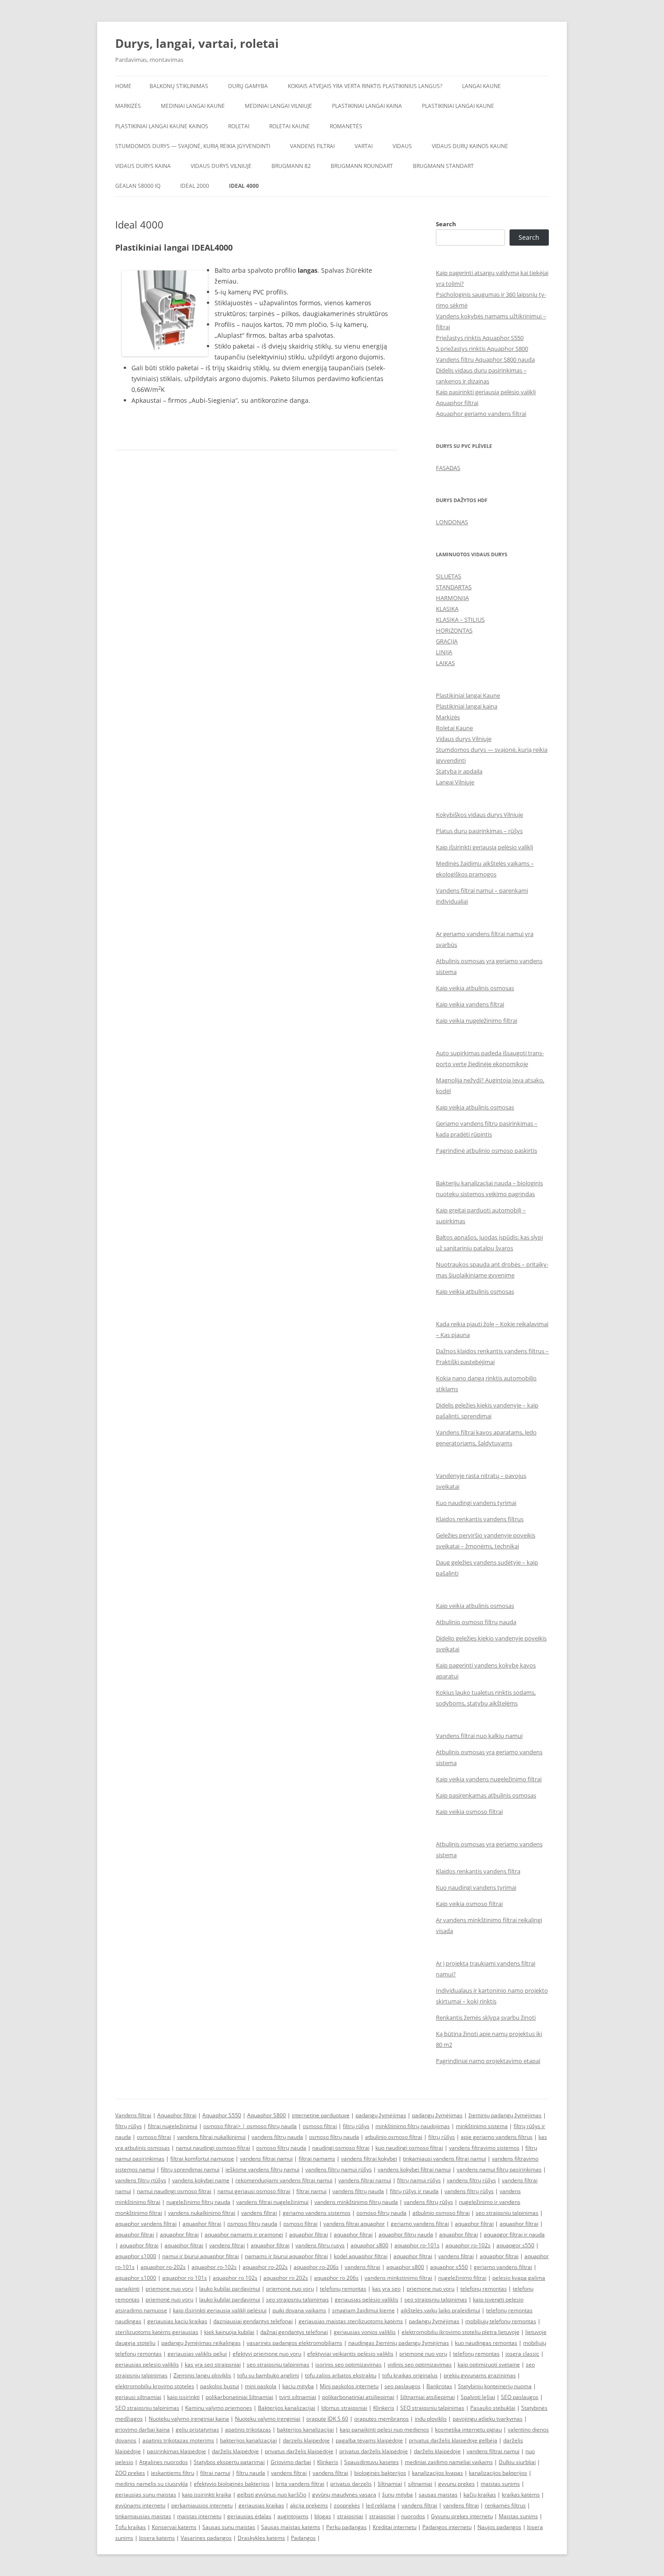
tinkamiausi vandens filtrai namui (444, 2159)
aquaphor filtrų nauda (406, 2234)
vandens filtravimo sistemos (484, 2148)
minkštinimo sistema (482, 2126)
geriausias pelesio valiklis (147, 2364)
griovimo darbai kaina (143, 2429)
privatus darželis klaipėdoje (299, 2451)
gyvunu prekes (456, 2484)
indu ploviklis (431, 2419)
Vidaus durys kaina (143, 166)
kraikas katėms (521, 2494)
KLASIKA (447, 609)
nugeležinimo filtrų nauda (198, 2202)
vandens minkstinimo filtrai (398, 2278)
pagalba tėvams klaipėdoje (369, 2440)
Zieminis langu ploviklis (202, 2375)
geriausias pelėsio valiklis (367, 2299)
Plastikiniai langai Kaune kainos (162, 126)
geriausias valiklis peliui (197, 2354)
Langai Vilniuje (455, 782)
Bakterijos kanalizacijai (287, 2408)
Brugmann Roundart (362, 166)
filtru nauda (251, 2473)
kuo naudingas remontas (486, 2343)
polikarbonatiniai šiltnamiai (239, 2397)
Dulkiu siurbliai (517, 2462)
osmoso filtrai (320, 2126)
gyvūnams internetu (140, 2505)
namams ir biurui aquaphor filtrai (286, 2256)
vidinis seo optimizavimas (420, 2364)
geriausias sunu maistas (146, 2494)
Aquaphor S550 (222, 2115)
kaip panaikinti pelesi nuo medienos (384, 2429)
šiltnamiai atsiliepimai (428, 2397)
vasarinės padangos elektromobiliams (295, 2343)
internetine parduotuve (321, 2115)
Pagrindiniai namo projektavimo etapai (488, 2061)
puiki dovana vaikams (299, 2310)
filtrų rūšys (129, 2126)
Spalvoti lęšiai (478, 2397)
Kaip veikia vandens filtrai (470, 1004)
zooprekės (347, 2505)
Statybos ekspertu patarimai (229, 2462)
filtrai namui (311, 2191)
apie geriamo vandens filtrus (497, 2137)
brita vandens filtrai (300, 2484)
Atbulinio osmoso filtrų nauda (476, 1622)
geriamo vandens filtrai (420, 2224)
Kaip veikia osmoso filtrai (469, 1812)
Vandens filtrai (312, 146)
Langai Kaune (482, 86)
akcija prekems (309, 2505)
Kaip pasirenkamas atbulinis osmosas (486, 1795)
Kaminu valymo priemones (219, 2408)
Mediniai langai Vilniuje (278, 106)
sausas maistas (438, 2494)
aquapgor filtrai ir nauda (514, 2234)
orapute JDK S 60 (327, 2419)
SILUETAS (449, 576)
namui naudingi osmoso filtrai (213, 2148)
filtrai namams (317, 2159)
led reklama (381, 2505)
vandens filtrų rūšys (471, 2180)
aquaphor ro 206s (336, 2278)
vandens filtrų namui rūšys (339, 2169)
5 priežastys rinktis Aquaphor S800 (482, 349)
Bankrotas (439, 2386)
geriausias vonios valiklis (365, 2332)
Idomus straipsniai (344, 2408)
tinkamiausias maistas (143, 2516)
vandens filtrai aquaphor (354, 2224)
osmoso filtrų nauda (272, 2126)
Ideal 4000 (244, 186)
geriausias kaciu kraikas (177, 2321)
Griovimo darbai (291, 2462)
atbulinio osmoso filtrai (394, 2137)
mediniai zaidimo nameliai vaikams (449, 2462)
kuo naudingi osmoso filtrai (409, 2148)
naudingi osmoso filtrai (341, 2148)
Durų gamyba (248, 86)
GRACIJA (447, 641)
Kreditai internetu (395, 2527)
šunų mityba (397, 2494)
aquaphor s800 (369, 2245)
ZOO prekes (130, 2473)
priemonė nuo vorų (290, 2289)
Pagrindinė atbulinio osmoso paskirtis (486, 1151)
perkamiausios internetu (202, 2505)
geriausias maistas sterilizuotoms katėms (351, 2321)
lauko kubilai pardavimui (230, 2289)
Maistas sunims (518, 2516)
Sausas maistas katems (291, 2527)
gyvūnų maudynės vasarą (344, 2494)
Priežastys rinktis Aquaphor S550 (480, 338)
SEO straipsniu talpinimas (147, 2408)
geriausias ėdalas (249, 2516)
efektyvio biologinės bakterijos (232, 2484)
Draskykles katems (261, 2538)
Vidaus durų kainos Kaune (470, 146)
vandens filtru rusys (320, 2245)
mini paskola (261, 2386)
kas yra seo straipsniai (213, 2364)
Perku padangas (346, 2527)
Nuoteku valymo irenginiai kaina (189, 2419)
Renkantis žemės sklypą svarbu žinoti (486, 2017)
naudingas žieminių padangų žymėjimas (399, 2343)
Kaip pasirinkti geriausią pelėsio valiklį (486, 392)
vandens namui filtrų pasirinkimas (499, 2169)
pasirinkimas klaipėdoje (176, 2451)
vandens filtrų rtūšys (141, 2180)
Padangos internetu (447, 2527)
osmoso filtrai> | (225, 2126)
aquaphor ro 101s (185, 2278)
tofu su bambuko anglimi (268, 2375)
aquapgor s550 (515, 2245)
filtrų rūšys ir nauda (414, 2191)
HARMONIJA (452, 598)
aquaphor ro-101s (417, 2245)
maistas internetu (199, 2516)
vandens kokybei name (201, 2180)
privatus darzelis (351, 2484)
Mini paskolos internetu (349, 2386)
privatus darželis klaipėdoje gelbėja (453, 2440)
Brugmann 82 (291, 166)
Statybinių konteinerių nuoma (495, 2386)
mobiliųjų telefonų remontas (501, 2321)
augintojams (293, 2516)
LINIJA (444, 652)
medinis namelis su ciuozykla (152, 2484)
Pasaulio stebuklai (493, 2408)
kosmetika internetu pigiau (468, 2429)
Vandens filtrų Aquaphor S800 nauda (485, 359)
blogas (323, 2516)
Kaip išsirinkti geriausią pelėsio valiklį (484, 847)
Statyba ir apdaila (459, 771)
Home (123, 86)
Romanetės (346, 126)
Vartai (364, 146)
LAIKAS (445, 663)
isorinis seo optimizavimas (348, 2364)
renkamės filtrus (505, 2505)
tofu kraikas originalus (410, 2375)
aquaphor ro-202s (163, 2267)
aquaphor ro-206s (316, 2267)
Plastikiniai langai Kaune (458, 106)
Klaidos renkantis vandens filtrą (478, 1871)
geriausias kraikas (261, 2505)
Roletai (239, 126)
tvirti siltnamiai (298, 2397)
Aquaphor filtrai (457, 403)
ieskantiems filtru (173, 2473)
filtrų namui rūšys (419, 2180)
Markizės (128, 106)
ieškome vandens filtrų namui (262, 2169)
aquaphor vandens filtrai (146, 2224)
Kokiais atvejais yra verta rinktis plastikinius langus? (365, 86)
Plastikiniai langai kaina (367, 106)
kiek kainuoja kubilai (229, 2332)
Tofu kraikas (131, 2527)
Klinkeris (384, 2408)
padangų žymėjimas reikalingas (201, 2343)
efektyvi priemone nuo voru (267, 2354)
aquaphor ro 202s (286, 2278)
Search (446, 224)
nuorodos (413, 2516)
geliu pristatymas (197, 2429)
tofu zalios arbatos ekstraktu (341, 2375)
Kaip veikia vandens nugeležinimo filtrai (489, 1779)
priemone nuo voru (169, 2289)
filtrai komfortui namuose (202, 2159)
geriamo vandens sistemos (317, 2213)
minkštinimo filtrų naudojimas (413, 2126)
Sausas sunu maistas (229, 2527)
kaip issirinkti (183, 2397)
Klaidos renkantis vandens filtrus (480, 1519)
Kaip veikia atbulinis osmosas (475, 988)
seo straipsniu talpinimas (507, 2213)
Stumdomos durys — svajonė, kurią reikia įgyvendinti (193, 146)
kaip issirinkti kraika (207, 2494)
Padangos (303, 2538)
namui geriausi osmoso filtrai (254, 2191)
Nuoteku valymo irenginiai (268, 2419)
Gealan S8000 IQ (138, 186)
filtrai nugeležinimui (173, 2126)
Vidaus (402, 146)
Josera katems (157, 2538)
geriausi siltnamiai (138, 2397)
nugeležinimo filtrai (462, 2278)
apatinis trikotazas (248, 2429)
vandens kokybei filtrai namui (414, 2169)
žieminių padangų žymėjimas (505, 2115)
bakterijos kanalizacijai (305, 2429)
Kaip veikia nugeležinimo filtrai (477, 1020)
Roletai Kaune (290, 126)
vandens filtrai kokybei (369, 2159)
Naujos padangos (499, 2527)
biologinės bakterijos (380, 2473)
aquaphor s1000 (136, 2256)
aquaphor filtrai (202, 2224)
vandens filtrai (259, 2213)
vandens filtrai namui (266, 2159)
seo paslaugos (402, 2386)
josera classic (522, 2354)
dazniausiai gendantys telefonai (253, 2321)
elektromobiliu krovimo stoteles (155, 2386)
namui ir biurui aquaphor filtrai (201, 2256)
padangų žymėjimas (381, 2115)
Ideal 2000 (195, 186)
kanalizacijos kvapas (437, 2473)
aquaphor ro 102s (235, 2278)
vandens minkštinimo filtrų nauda (356, 2202)
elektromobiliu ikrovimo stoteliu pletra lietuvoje (461, 2332)
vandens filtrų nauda (277, 2137)
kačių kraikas (480, 2494)
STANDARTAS (454, 587)
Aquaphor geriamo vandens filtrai (481, 414)
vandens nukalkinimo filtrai (202, 2213)
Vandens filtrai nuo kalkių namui (479, 1736)
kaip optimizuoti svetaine (489, 2364)
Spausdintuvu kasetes (372, 2462)
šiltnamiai (390, 2484)
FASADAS (448, 468)
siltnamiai (420, 2484)
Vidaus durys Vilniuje (221, 166)
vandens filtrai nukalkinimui (211, 2137)
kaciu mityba (298, 2386)
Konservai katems (174, 2527)
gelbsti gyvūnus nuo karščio (272, 2494)
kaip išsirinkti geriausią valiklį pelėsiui (220, 2310)
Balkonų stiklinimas (179, 86)
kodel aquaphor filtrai (361, 2256)
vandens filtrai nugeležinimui (272, 2202)
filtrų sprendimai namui (190, 2169)
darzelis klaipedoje (306, 2440)
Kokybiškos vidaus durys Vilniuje (479, 815)
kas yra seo (386, 2289)
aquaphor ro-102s (468, 2245)
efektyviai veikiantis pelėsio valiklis (350, 2354)
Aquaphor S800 (267, 2115)
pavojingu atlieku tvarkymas (488, 2419)
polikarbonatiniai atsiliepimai (358, 2397)
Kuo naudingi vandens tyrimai (476, 1503)
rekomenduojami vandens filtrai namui (284, 2180)
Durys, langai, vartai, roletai (197, 43)
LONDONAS (452, 522)
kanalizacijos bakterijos (498, 2473)
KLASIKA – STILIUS (460, 620)
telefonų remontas (343, 2289)
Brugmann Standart (443, 166)
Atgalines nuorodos (164, 2462)
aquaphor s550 (449, 2267)
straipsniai (350, 2516)
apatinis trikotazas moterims (178, 2440)
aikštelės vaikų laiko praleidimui (440, 2310)
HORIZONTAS (454, 630)
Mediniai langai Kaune (193, 106)
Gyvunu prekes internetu (462, 2516)
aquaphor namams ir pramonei (244, 2234)
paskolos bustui (220, 2386)
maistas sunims (500, 2484)
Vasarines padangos (206, 2538)
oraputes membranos (381, 2419)
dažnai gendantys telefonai (294, 2332)
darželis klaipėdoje (235, 2451)
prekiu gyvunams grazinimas (480, 2375)
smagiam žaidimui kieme (363, 2310)
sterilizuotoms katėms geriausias (157, 2332)
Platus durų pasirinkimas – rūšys (479, 831)
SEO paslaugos (520, 2397)
